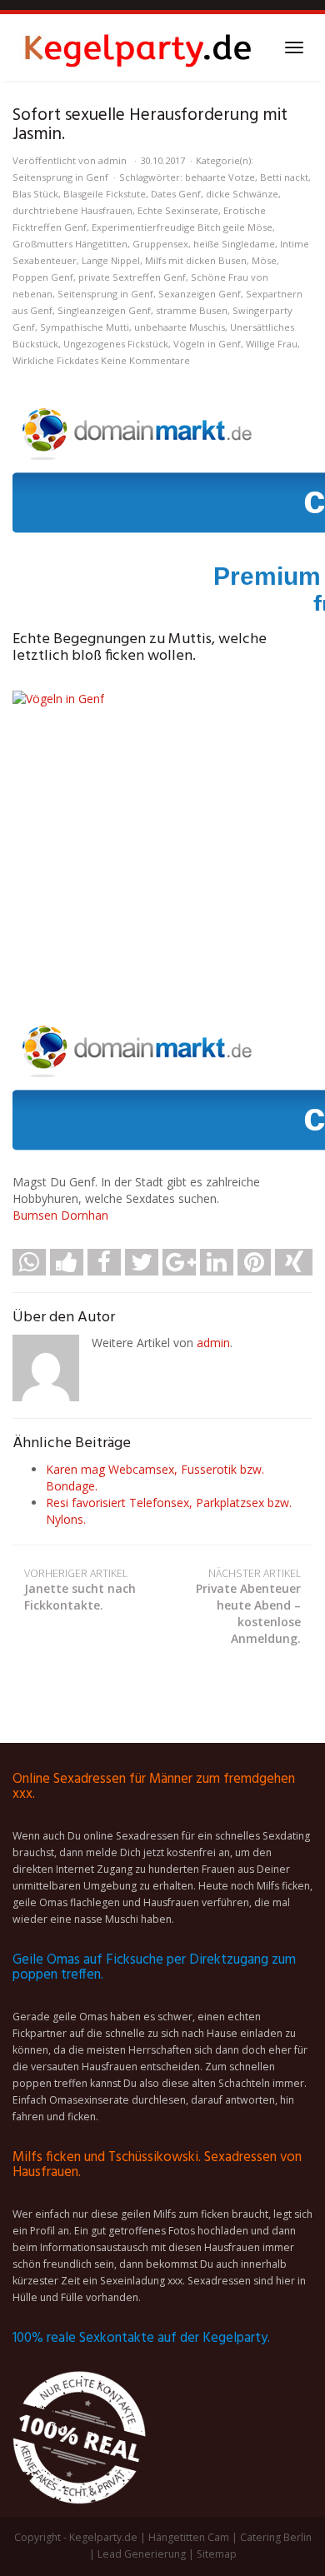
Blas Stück (35, 194)
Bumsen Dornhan (60, 1215)
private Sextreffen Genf (132, 277)
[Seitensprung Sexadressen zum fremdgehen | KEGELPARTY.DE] (137, 47)
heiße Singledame (234, 244)
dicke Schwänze (242, 194)
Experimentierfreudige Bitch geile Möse (182, 227)
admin (112, 160)
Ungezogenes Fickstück (116, 344)
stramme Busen (192, 310)
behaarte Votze (220, 177)
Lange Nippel (111, 260)
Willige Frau (272, 344)
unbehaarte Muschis (180, 327)
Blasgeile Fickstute (105, 194)
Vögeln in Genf (207, 344)
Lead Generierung (142, 2554)
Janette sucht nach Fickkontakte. (80, 1590)
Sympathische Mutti (85, 327)
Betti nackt (284, 177)
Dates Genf (176, 194)
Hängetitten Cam (189, 2537)
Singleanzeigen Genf (104, 310)
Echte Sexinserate (178, 210)
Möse (264, 260)
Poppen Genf (43, 277)
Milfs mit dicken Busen (196, 260)
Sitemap (217, 2554)
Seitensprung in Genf (60, 177)
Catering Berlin (276, 2537)
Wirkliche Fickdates (55, 360)
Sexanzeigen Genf (200, 294)
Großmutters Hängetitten (70, 244)
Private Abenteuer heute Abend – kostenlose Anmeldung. (248, 1607)
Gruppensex (160, 244)
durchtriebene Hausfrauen (72, 210)
